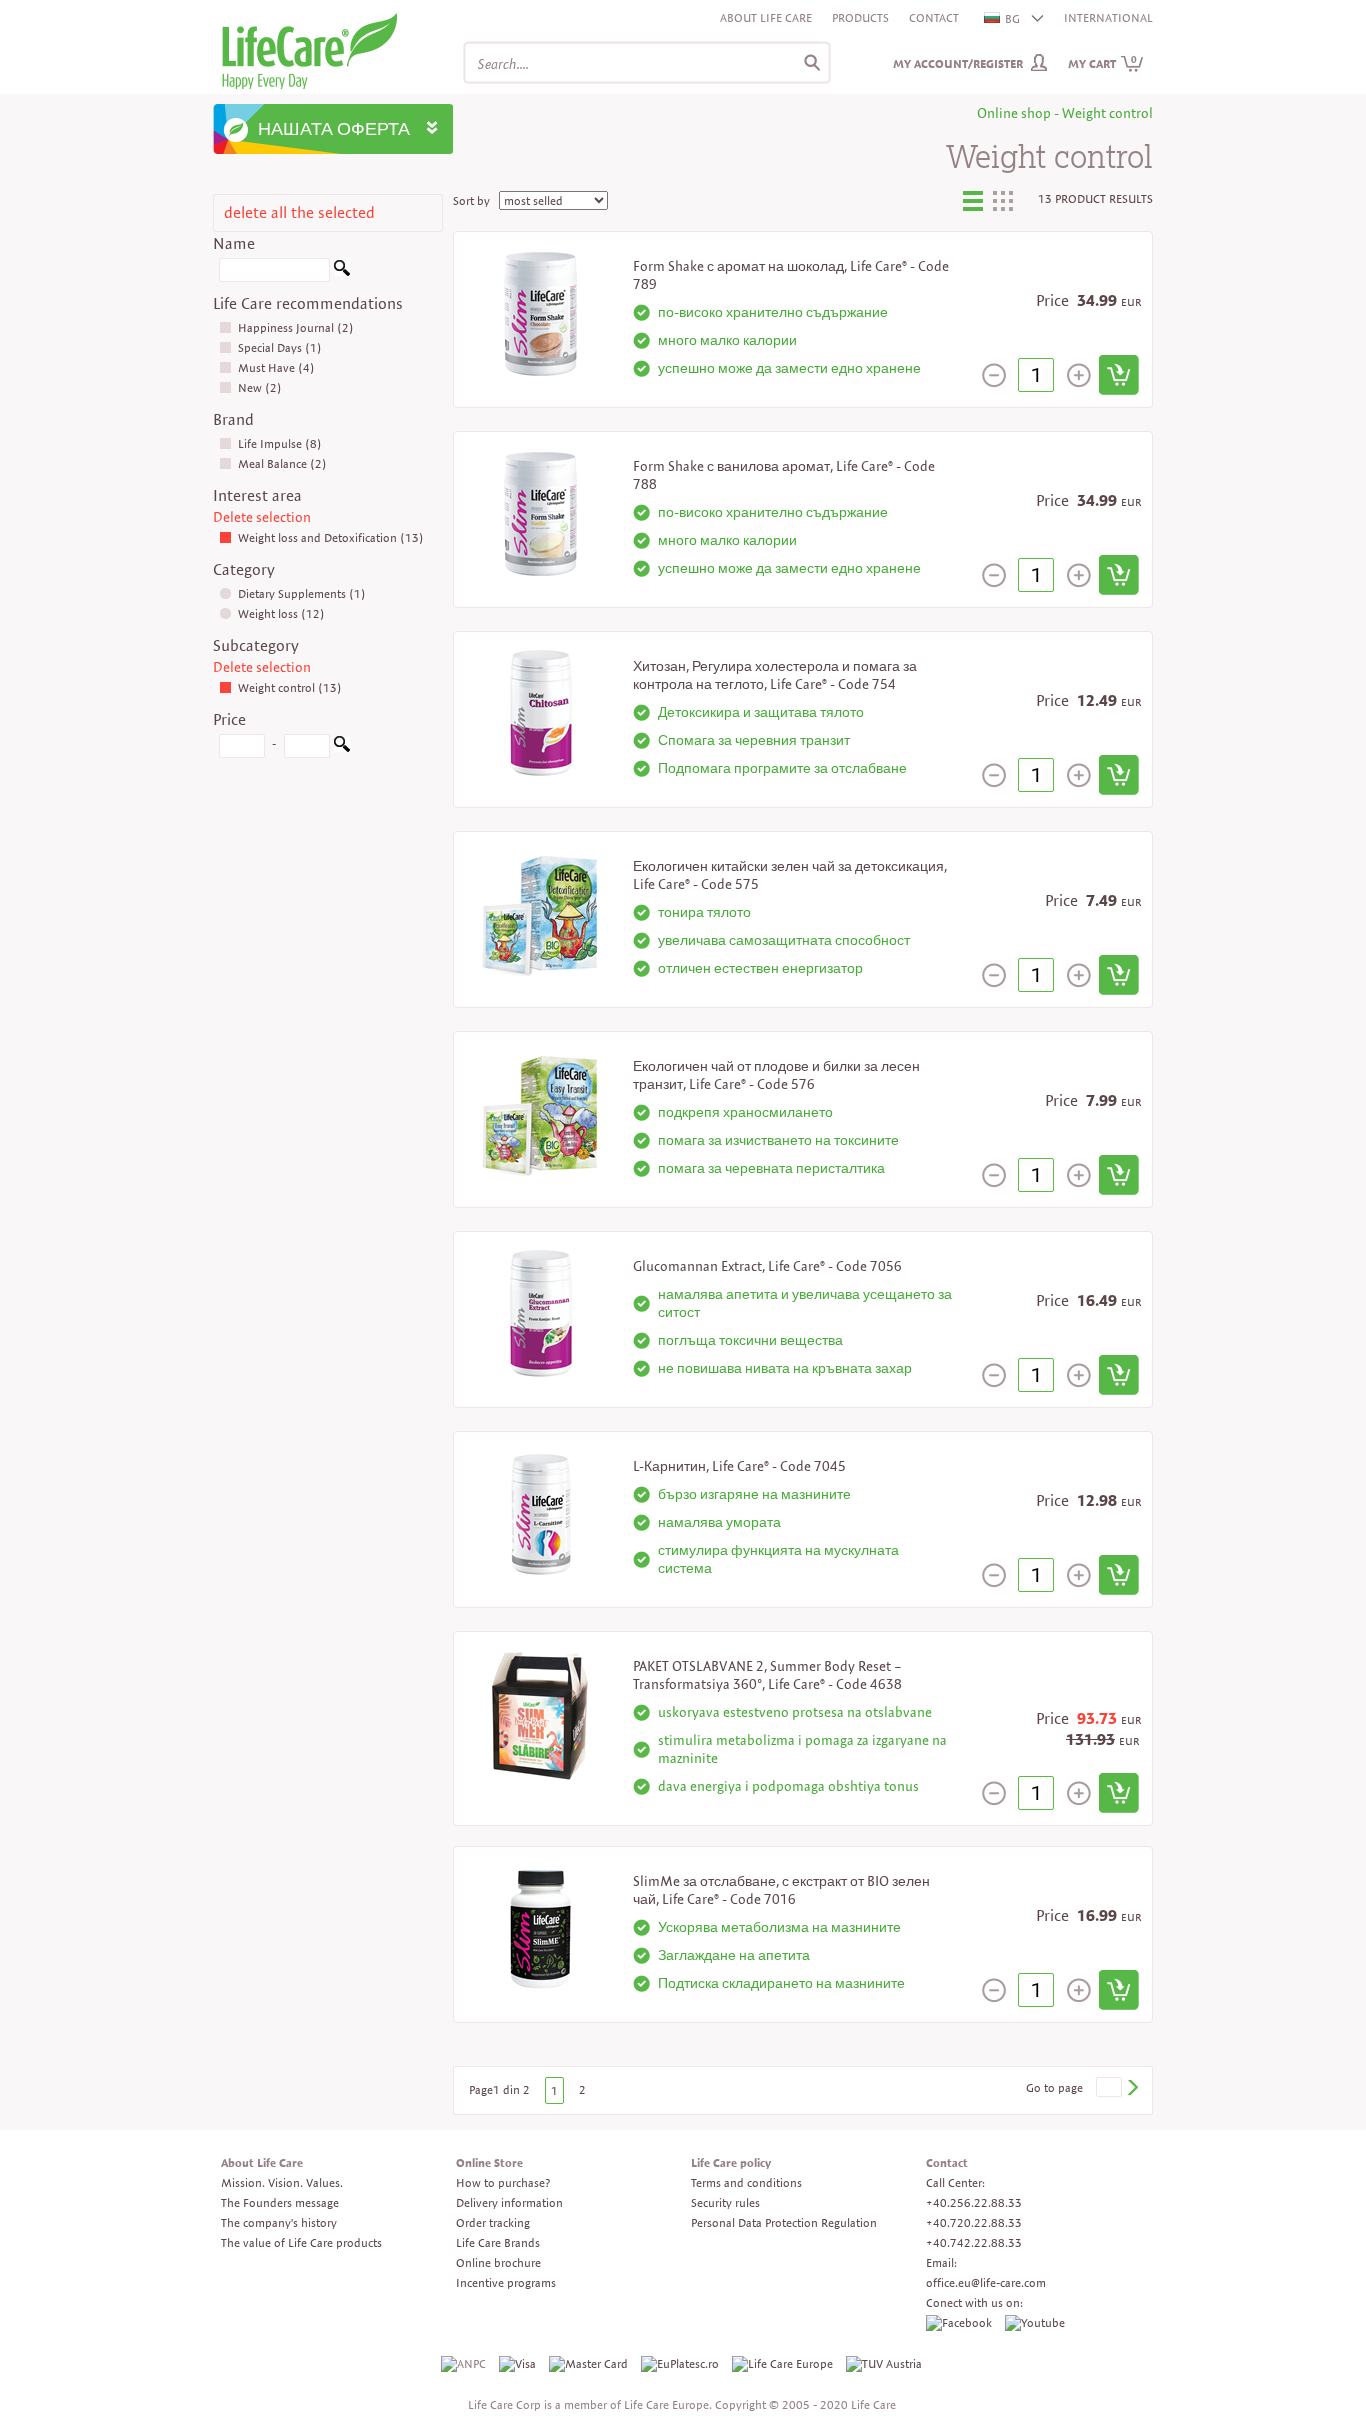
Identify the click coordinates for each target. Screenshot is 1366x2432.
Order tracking (493, 2222)
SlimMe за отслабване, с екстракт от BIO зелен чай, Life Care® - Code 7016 (781, 1890)
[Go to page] (1132, 2087)
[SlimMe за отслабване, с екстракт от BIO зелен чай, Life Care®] (540, 1926)
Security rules (725, 2202)
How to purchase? (503, 2182)
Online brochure (498, 2262)
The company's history (279, 2222)
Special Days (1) (280, 347)
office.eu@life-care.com (986, 2282)
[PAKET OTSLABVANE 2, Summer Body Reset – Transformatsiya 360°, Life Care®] (540, 1711)
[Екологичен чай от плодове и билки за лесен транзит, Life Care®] (540, 1111)
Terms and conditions (746, 2182)
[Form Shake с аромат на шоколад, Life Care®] (540, 311)
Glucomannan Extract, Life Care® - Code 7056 (767, 1266)
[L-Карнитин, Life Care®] (540, 1511)
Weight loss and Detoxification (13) (331, 537)
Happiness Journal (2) (296, 327)
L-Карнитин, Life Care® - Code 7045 (739, 1466)
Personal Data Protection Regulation (784, 2222)
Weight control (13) (290, 687)
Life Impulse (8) (280, 443)
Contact (934, 17)
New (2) (260, 387)
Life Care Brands (498, 2242)
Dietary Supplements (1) (302, 593)
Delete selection (262, 517)
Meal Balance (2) (282, 463)
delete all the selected (299, 212)
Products (860, 17)
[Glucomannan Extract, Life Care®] (540, 1311)
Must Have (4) (276, 367)
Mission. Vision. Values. (282, 2182)
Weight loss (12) (281, 613)
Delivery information (509, 2202)
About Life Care (766, 17)
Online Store (489, 2162)
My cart (1102, 63)
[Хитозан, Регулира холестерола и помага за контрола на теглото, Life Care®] (540, 711)
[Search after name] (342, 271)
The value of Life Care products (301, 2242)
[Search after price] (342, 747)
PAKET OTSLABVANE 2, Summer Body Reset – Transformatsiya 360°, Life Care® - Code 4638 (767, 1675)
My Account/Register (958, 63)
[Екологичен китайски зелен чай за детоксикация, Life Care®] (540, 911)
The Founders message (280, 2202)
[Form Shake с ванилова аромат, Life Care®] (540, 511)
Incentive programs (506, 2282)
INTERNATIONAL (1108, 17)
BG (1012, 18)
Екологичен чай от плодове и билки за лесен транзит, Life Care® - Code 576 (776, 1075)
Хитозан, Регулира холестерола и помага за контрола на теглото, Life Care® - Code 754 (775, 675)
